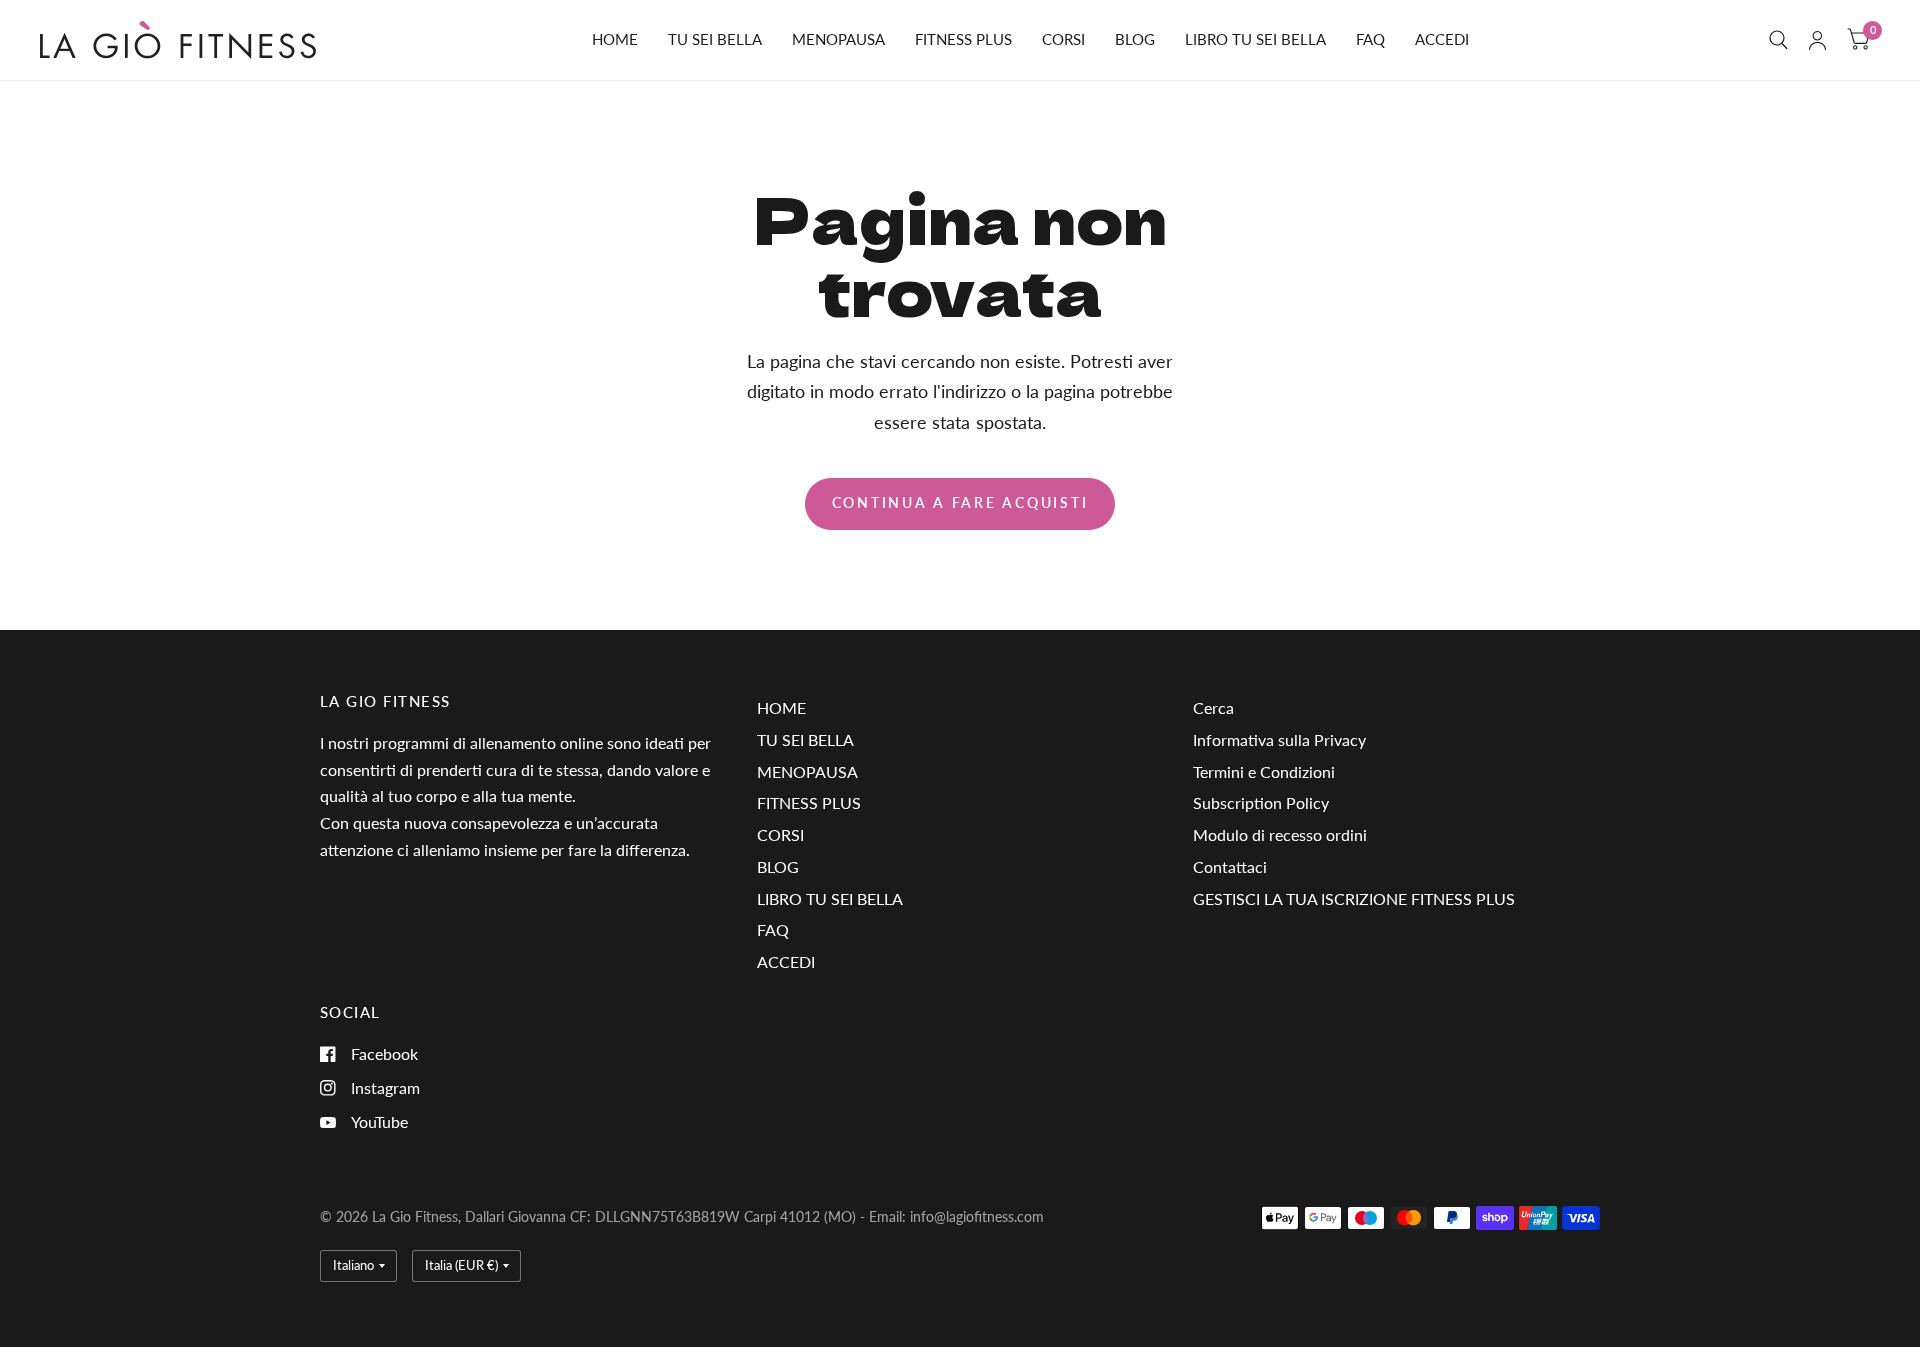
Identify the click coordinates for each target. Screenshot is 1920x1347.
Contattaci (1230, 866)
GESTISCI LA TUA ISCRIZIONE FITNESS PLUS (1354, 898)
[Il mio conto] (1817, 40)
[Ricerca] (1778, 40)
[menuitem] (615, 40)
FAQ (1370, 39)
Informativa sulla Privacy (1279, 739)
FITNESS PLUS (963, 39)
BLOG (1135, 39)
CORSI (1063, 39)
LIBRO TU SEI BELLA (1255, 39)
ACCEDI (1442, 39)
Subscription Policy (1261, 802)
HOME (615, 39)
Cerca (1213, 707)
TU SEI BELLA (715, 39)
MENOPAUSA (838, 39)
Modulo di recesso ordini (1280, 834)
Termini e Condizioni (1264, 771)
